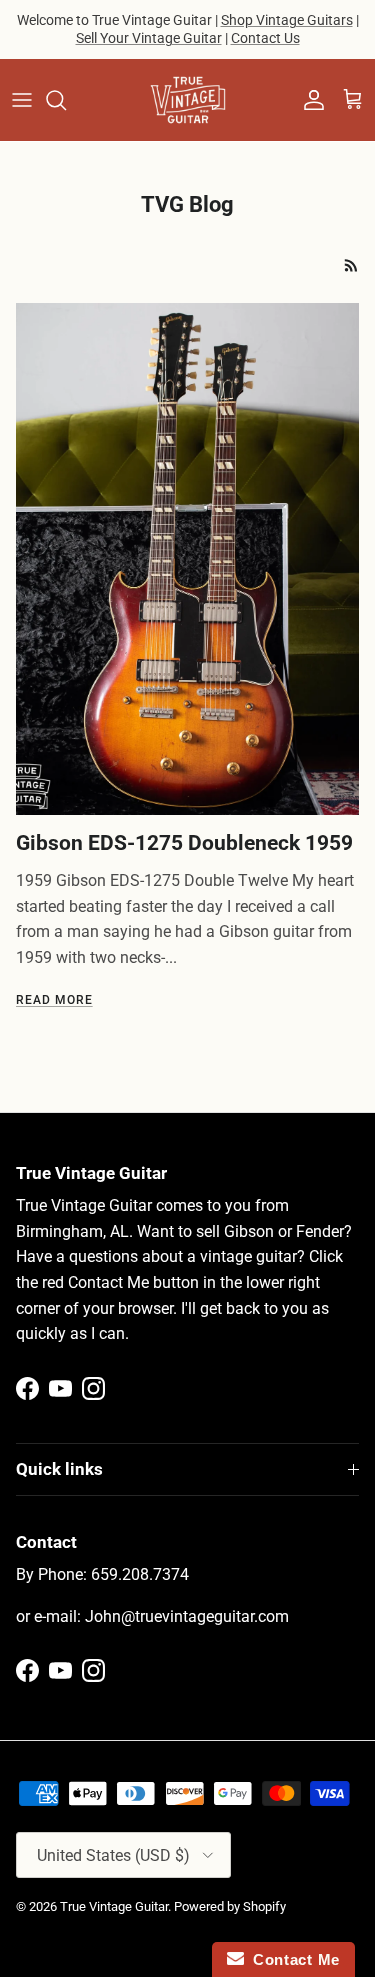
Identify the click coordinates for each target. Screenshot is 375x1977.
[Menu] (22, 100)
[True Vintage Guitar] (188, 100)
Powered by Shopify (230, 1906)
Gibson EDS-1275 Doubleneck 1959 (184, 843)
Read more (54, 1000)
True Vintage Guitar (114, 1906)
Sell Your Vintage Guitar (149, 38)
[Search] (66, 100)
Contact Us (265, 38)
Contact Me (292, 1959)
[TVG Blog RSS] (351, 265)
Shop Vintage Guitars (287, 20)
